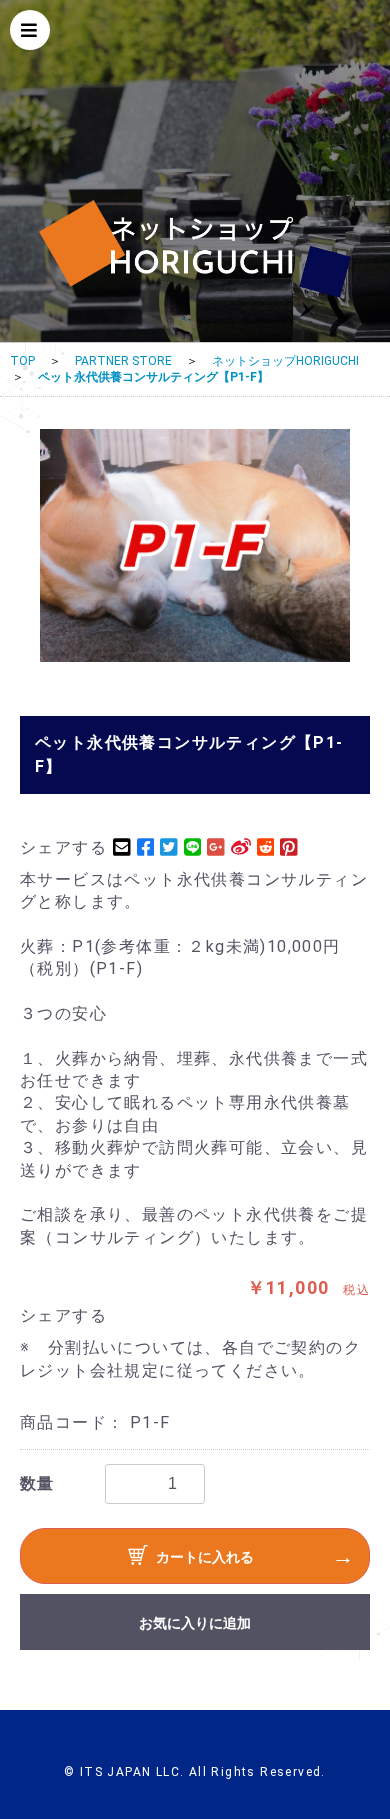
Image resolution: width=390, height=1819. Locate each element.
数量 (37, 1483)
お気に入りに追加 (195, 1623)
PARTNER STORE (123, 361)
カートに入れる (205, 1557)
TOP (22, 361)
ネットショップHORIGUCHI (285, 361)
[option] (195, 545)
